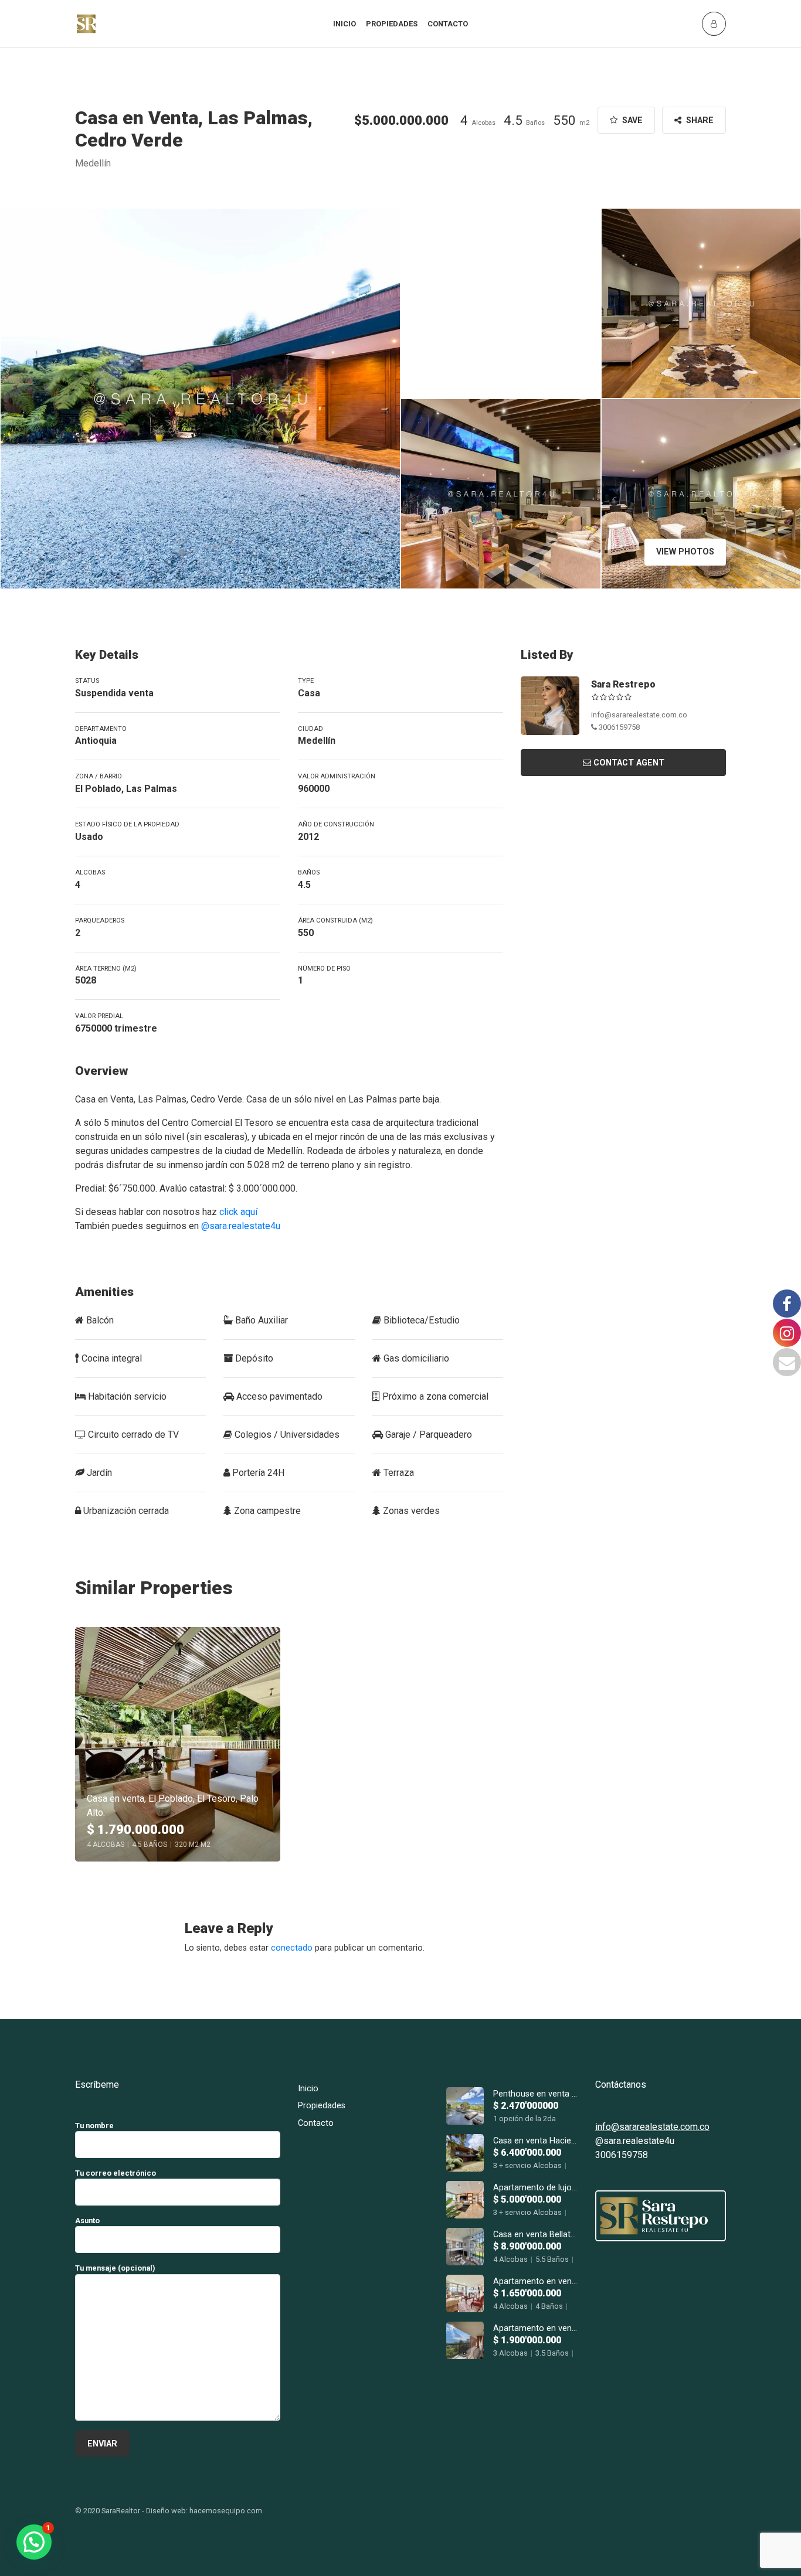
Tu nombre (94, 2126)
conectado (292, 1948)
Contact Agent (629, 763)
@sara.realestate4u (241, 1226)
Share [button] (699, 120)
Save (631, 120)
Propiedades (392, 24)
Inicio (345, 24)
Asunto (87, 2221)
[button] (34, 2542)
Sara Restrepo (623, 684)
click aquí (238, 1212)
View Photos (685, 552)
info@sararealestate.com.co (639, 715)
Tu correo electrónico (116, 2173)
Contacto (448, 24)
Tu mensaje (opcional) (115, 2268)
